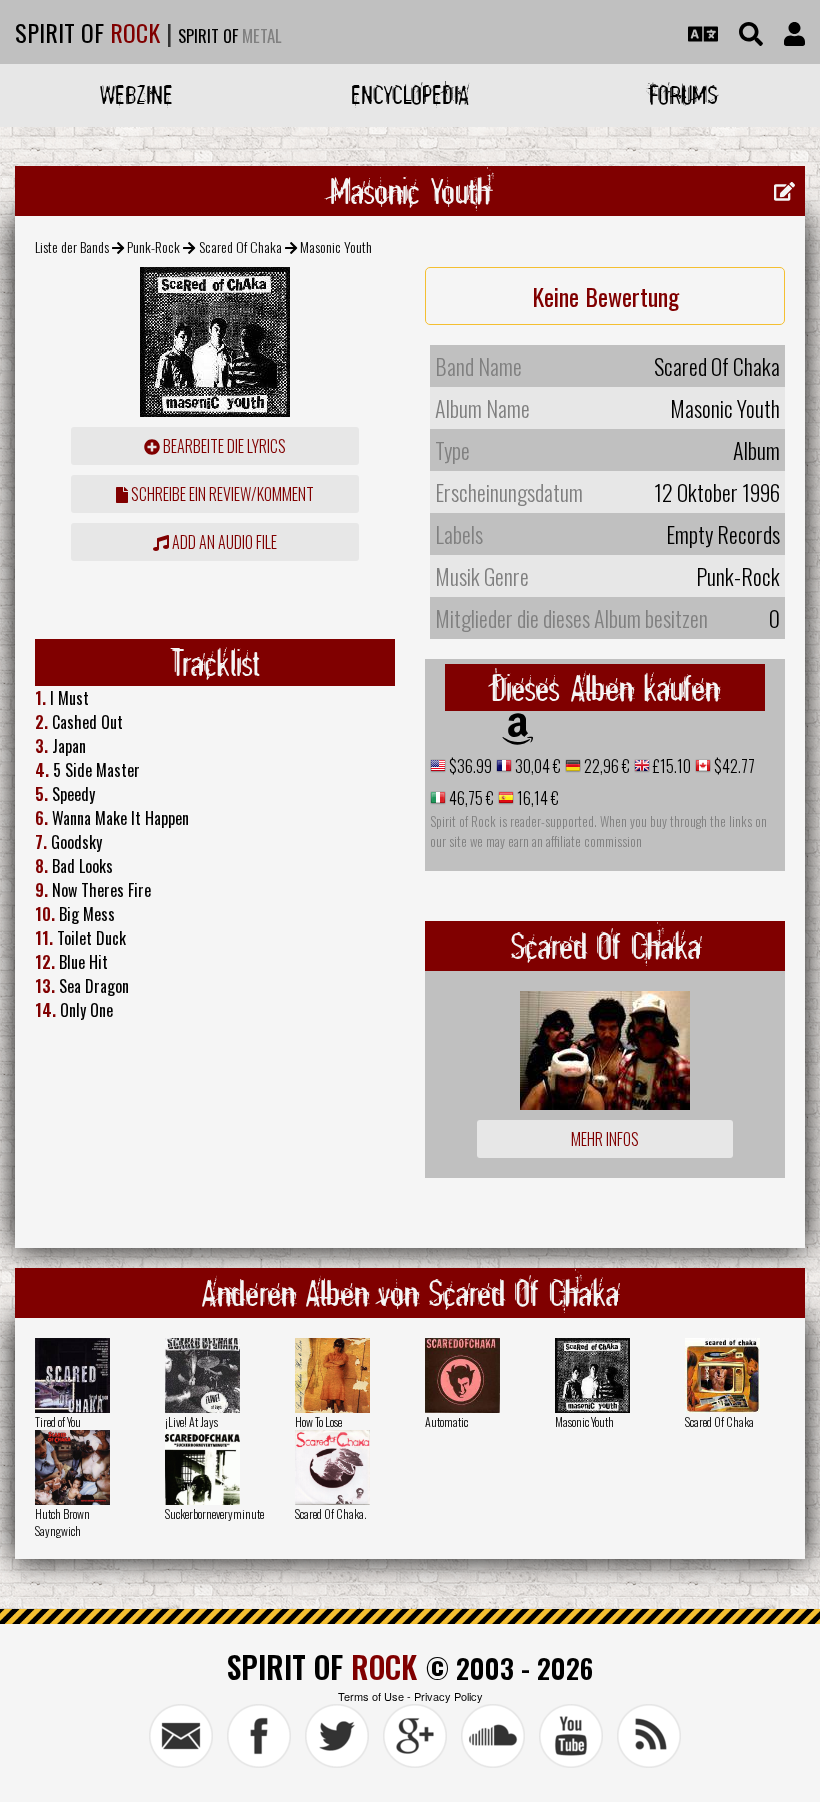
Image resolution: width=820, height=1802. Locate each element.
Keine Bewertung (605, 296)
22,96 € (605, 766)
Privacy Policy (448, 1696)
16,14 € (536, 798)
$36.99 (469, 766)
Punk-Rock (153, 246)
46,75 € (470, 798)
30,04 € (536, 766)
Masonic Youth (584, 1421)
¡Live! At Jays (191, 1421)
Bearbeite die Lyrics (223, 446)
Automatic (446, 1421)
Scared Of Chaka (240, 246)
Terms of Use (371, 1696)
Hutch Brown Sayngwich (62, 1522)
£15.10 (670, 766)
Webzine (136, 94)
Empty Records (723, 534)
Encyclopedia (410, 94)
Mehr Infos (605, 1139)
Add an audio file (223, 542)
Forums (683, 94)
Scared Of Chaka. (330, 1513)
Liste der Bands (72, 246)
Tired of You (58, 1421)
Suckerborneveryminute (214, 1513)
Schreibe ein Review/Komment (221, 494)
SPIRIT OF (87, 32)
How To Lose (318, 1421)
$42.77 (733, 766)
